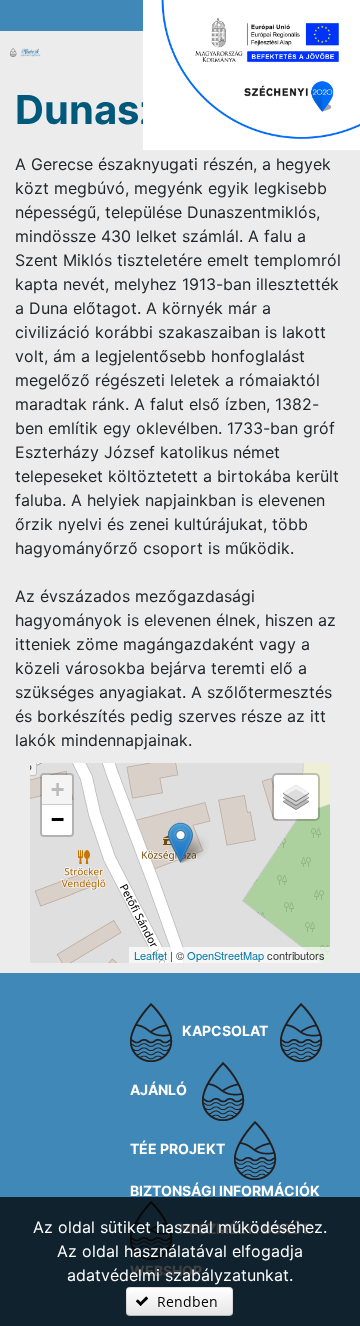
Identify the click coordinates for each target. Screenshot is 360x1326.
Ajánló (158, 1090)
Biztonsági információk (225, 1190)
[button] (179, 1301)
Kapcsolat (225, 1031)
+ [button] (57, 789)
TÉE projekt (177, 1149)
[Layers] (296, 797)
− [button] (57, 819)
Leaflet (150, 955)
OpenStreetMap (225, 955)
